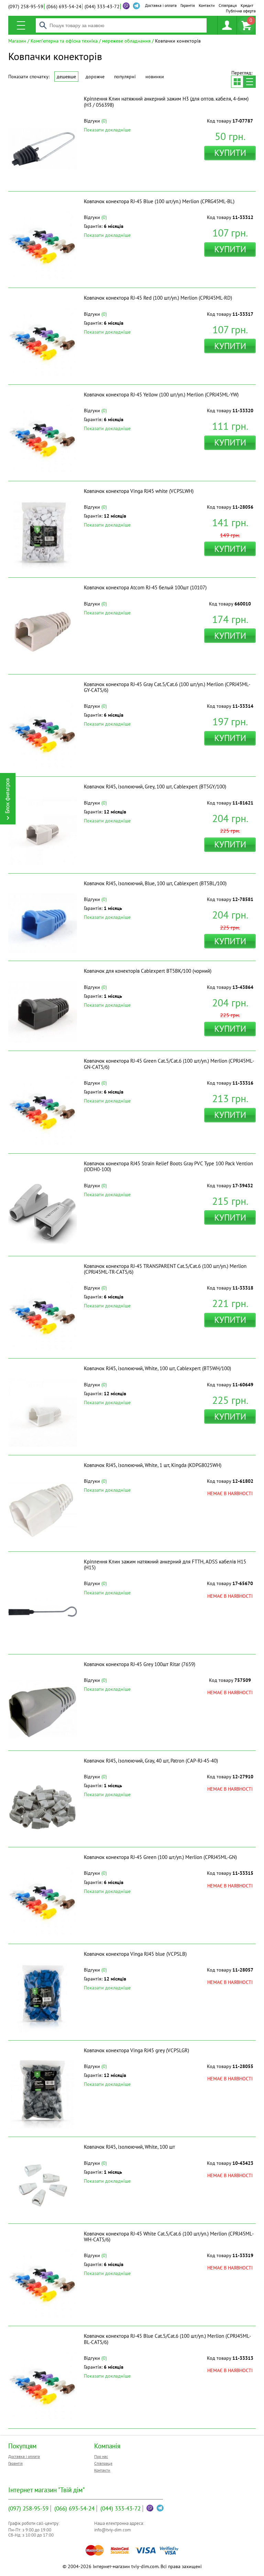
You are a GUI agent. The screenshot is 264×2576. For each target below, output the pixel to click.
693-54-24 (64, 7)
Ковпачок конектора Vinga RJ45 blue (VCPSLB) (135, 1954)
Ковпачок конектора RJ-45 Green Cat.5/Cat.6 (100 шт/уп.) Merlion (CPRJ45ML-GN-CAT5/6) (169, 1064)
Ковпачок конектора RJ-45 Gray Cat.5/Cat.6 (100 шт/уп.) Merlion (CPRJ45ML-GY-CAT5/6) (167, 687)
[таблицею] (237, 82)
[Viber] (126, 6)
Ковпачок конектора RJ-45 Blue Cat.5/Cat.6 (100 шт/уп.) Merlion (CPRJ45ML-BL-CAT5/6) (167, 2339)
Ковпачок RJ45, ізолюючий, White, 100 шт (129, 2147)
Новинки (155, 77)
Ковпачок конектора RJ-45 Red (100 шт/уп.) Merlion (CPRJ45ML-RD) (158, 298)
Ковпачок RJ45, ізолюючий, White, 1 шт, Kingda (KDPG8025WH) (153, 1465)
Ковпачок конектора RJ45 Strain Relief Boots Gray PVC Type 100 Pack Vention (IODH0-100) (168, 1166)
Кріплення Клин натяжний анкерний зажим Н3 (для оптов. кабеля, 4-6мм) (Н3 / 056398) (166, 102)
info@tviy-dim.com (113, 2530)
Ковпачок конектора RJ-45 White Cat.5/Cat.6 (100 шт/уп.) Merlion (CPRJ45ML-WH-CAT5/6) (169, 2237)
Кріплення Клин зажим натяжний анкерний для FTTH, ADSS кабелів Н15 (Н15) (165, 1564)
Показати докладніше (107, 130)
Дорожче (95, 77)
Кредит (247, 5)
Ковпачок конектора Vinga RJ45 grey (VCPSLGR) (136, 2050)
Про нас (101, 2456)
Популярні (125, 77)
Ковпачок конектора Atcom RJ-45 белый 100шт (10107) (145, 587)
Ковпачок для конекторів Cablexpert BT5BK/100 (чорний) (148, 971)
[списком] (250, 82)
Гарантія (188, 5)
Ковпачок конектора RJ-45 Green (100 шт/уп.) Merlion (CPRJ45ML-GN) (160, 1857)
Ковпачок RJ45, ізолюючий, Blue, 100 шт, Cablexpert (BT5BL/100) (155, 883)
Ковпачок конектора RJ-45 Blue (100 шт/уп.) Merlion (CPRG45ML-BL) (159, 201)
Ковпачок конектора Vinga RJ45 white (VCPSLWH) (139, 491)
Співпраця (228, 5)
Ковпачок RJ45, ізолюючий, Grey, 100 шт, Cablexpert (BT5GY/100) (155, 787)
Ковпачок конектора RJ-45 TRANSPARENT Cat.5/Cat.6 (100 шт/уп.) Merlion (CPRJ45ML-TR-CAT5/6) (165, 1269)
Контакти (207, 5)
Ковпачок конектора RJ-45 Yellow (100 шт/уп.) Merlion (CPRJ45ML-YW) (161, 395)
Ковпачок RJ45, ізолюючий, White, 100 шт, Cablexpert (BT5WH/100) (157, 1368)
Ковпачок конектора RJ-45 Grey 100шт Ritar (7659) (140, 1664)
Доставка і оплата (161, 5)
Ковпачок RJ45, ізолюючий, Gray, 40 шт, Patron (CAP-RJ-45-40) (151, 1761)
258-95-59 (26, 7)
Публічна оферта (241, 11)
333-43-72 (102, 7)
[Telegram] (160, 2508)
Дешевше (66, 77)
